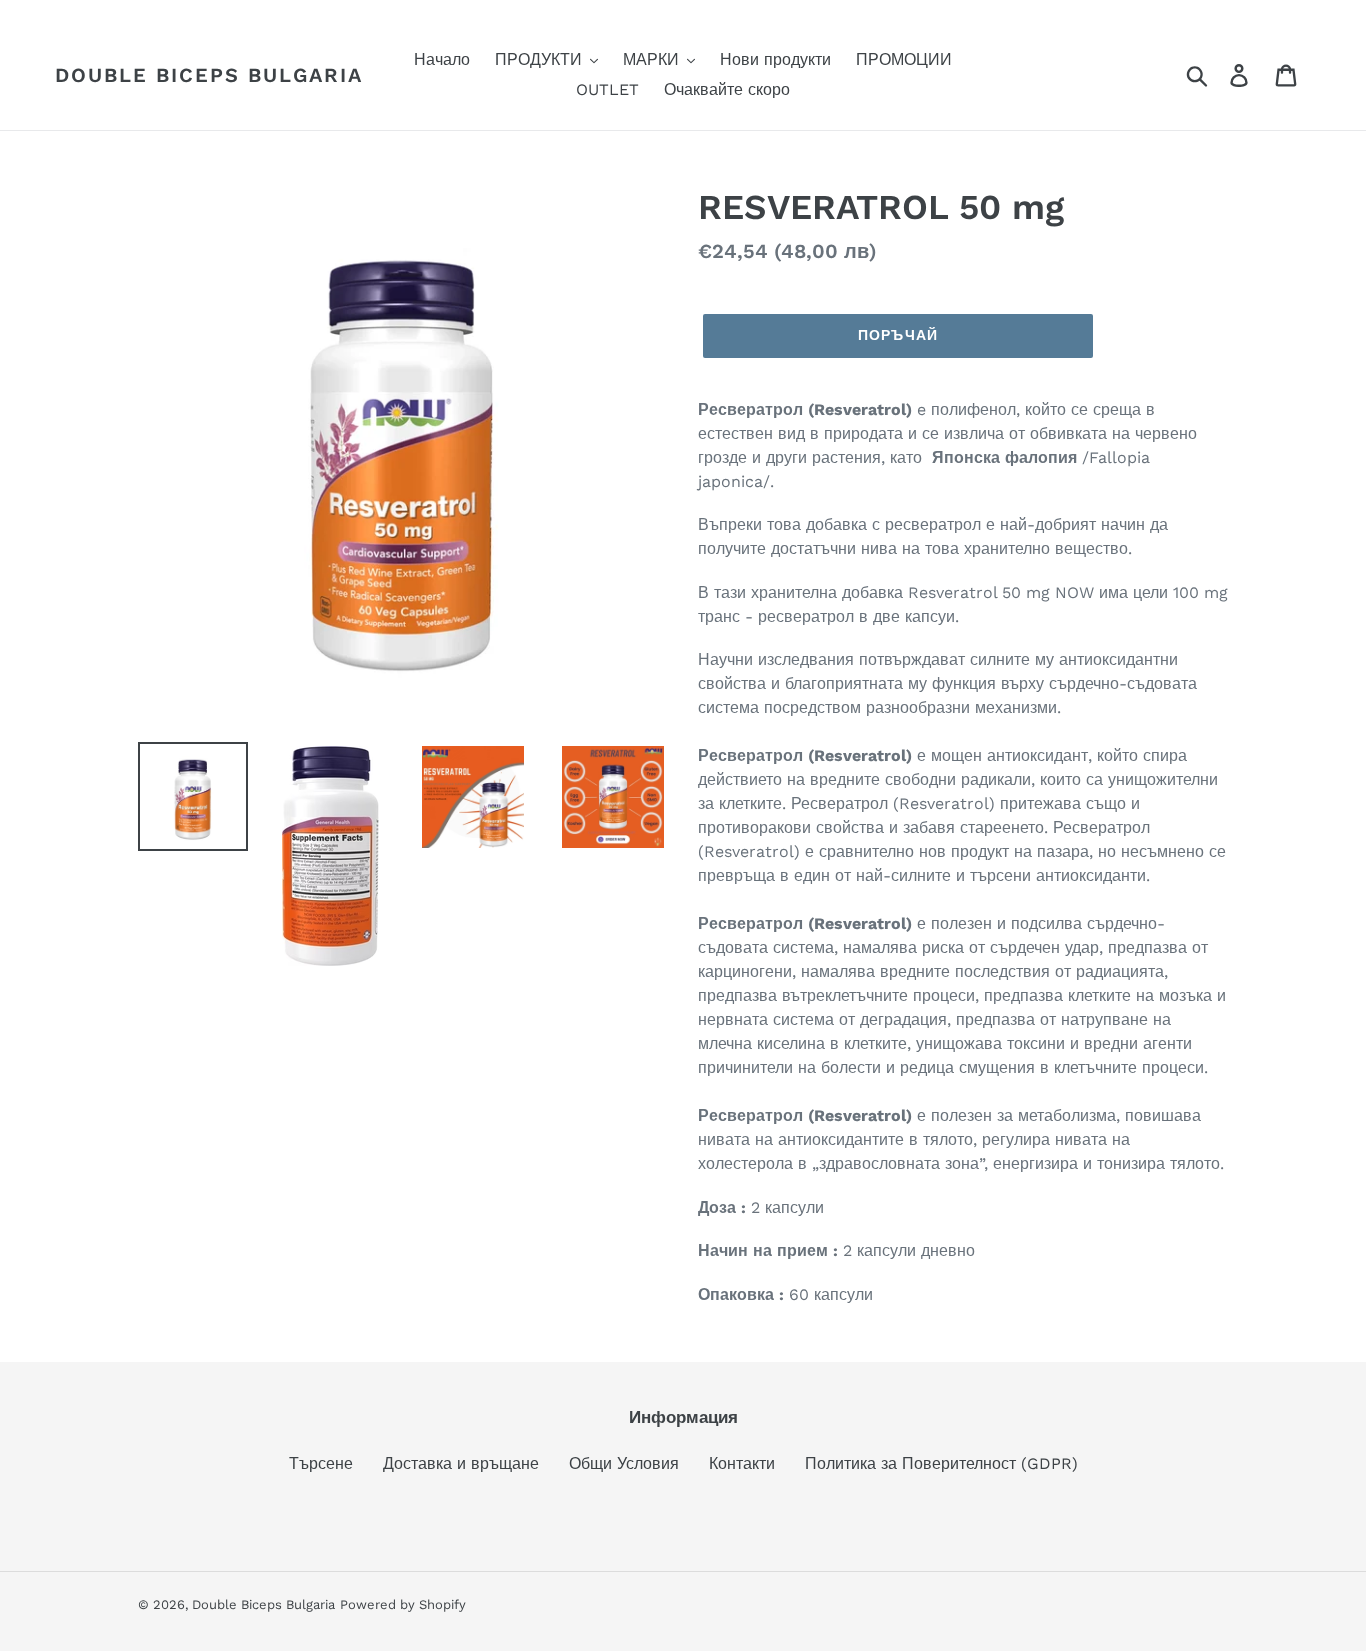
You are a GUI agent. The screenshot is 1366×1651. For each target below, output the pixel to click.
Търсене (321, 1463)
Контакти (742, 1463)
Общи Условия (624, 1463)
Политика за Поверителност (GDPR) (941, 1463)
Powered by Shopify (403, 1604)
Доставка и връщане (461, 1463)
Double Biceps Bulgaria (209, 75)
